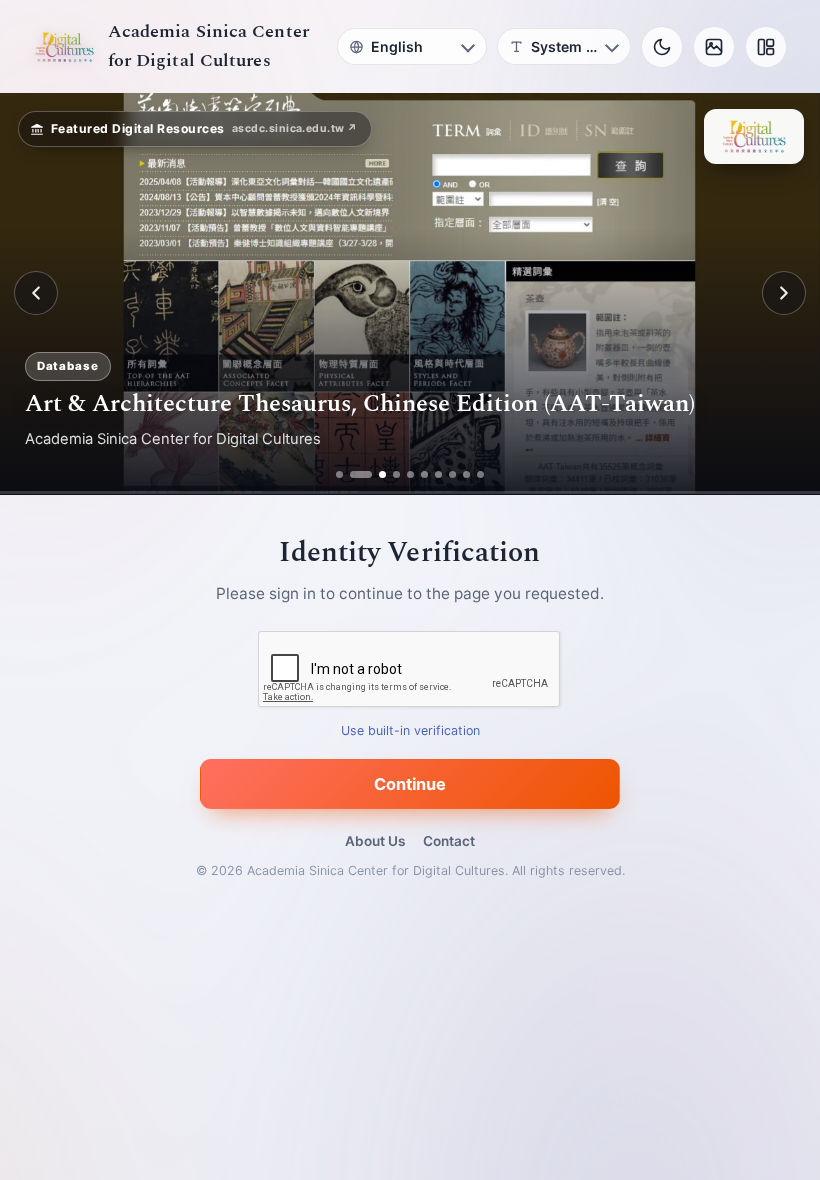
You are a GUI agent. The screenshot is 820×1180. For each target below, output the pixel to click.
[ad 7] (438, 474)
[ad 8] (452, 474)
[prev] (36, 293)
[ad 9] (466, 474)
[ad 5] (410, 474)
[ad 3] (375, 474)
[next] (784, 293)
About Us (375, 841)
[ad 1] (339, 474)
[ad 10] (480, 474)
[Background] (714, 47)
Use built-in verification (410, 730)
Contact (449, 841)
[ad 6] (424, 474)
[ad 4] (396, 474)
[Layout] (766, 47)
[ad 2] (353, 474)
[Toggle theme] (662, 47)
